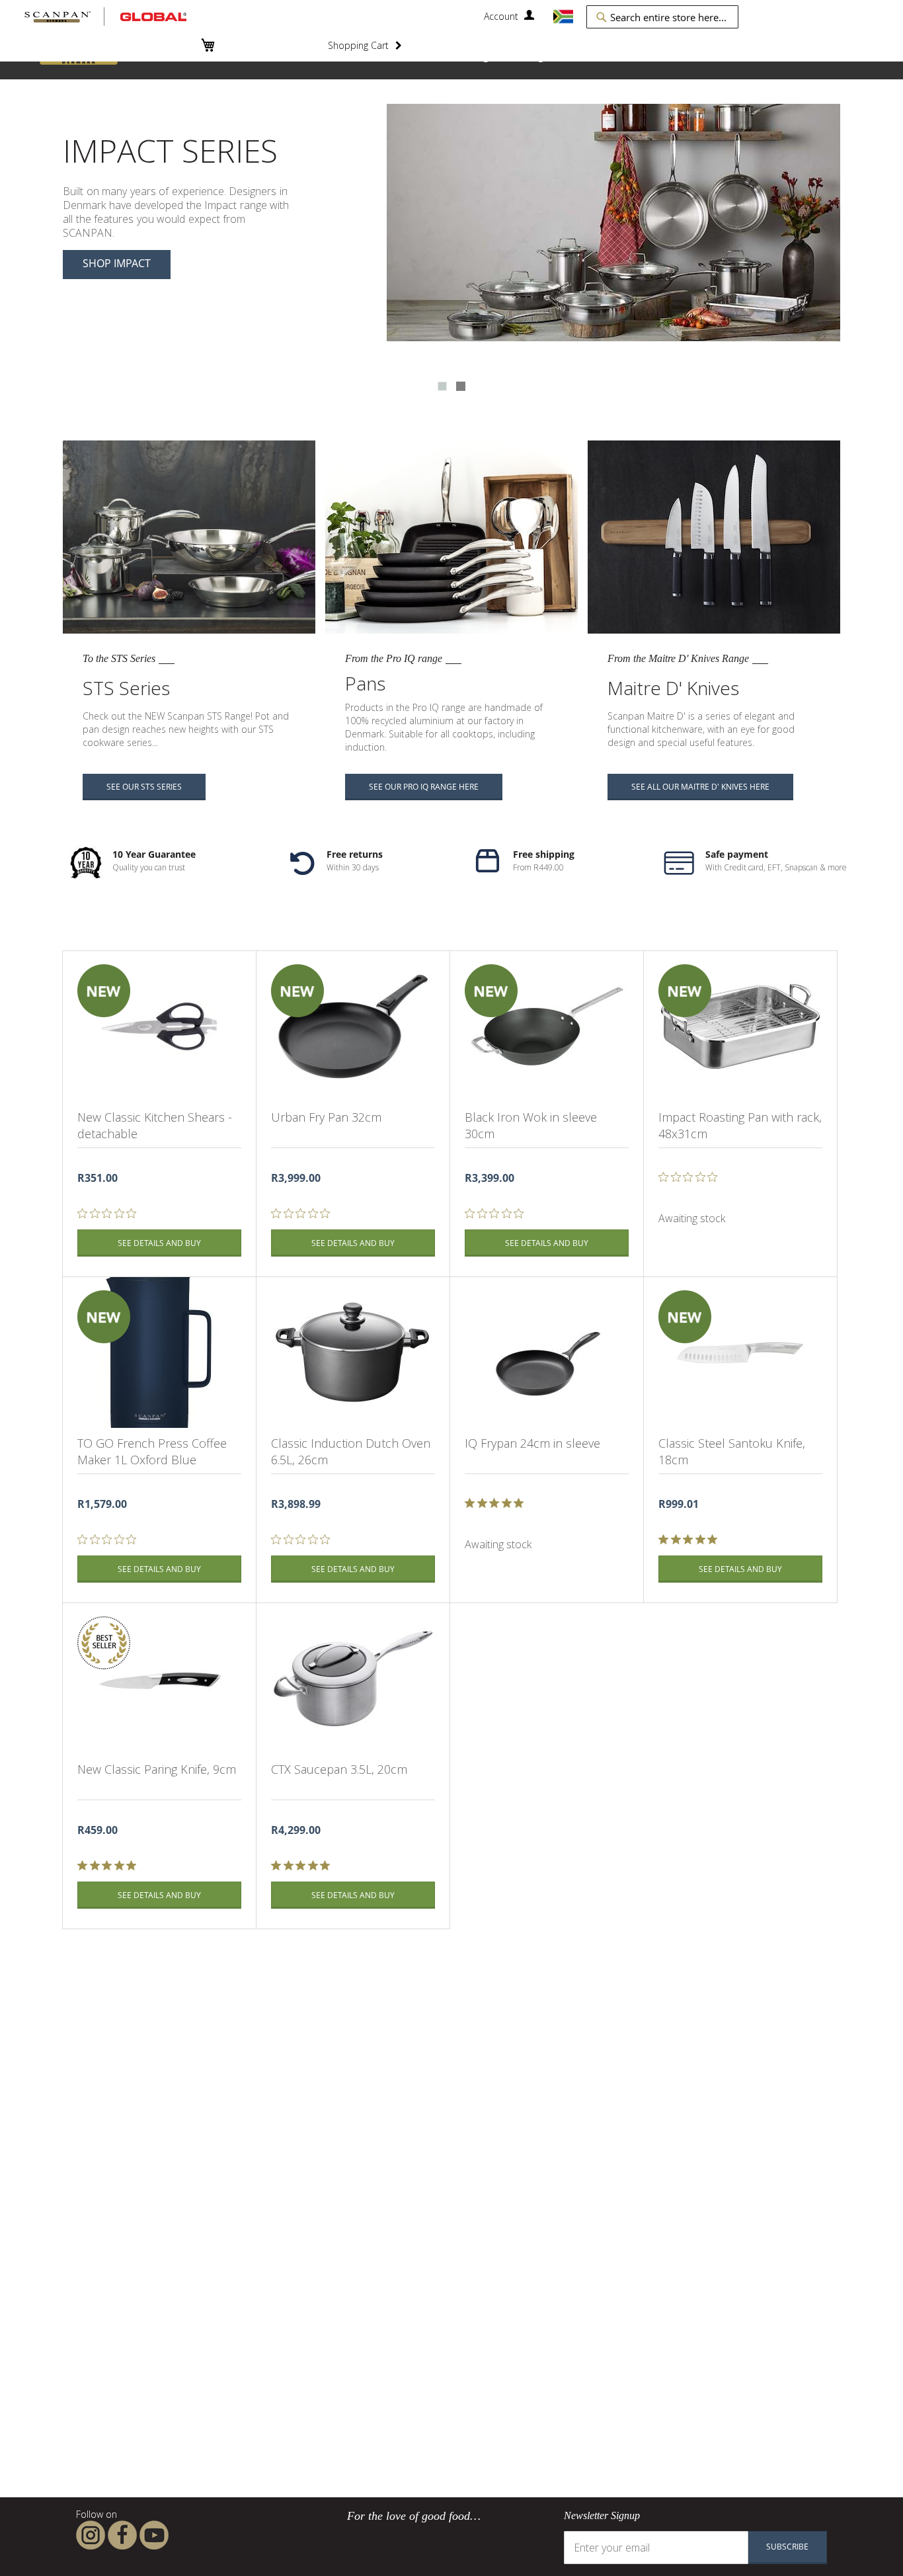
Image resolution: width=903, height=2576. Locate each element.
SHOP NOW (111, 235)
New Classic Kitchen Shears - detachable (155, 1125)
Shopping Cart (358, 45)
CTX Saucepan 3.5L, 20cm (339, 1769)
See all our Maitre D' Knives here (700, 787)
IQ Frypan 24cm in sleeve (532, 1443)
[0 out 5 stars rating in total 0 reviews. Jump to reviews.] (110, 1214)
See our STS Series (144, 787)
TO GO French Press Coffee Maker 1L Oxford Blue (152, 1451)
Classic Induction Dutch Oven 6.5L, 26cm (351, 1451)
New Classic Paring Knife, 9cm (157, 1769)
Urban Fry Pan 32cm (326, 1117)
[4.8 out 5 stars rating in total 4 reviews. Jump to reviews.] (109, 1866)
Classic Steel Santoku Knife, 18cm (732, 1451)
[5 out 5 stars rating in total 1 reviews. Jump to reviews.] (497, 1503)
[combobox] (662, 17)
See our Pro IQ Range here (424, 787)
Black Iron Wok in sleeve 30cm (531, 1125)
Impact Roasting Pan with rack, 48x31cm (740, 1125)
